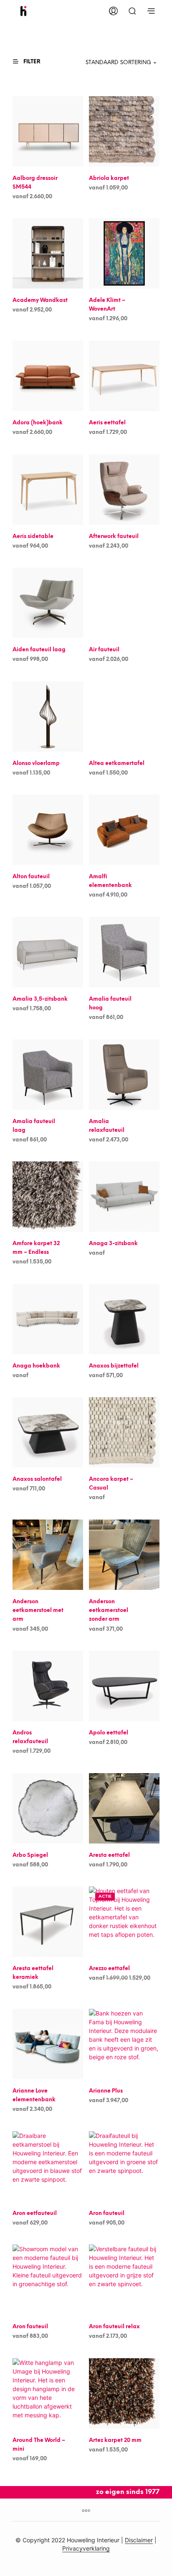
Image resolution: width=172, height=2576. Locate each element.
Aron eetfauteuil (35, 2214)
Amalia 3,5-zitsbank (40, 999)
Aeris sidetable (33, 537)
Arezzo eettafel (109, 1969)
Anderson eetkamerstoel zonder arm (109, 1611)
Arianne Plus (106, 2091)
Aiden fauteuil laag (39, 650)
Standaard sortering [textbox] (118, 63)
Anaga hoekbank (36, 1366)
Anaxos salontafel (37, 1479)
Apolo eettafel (109, 1733)
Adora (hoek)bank (38, 423)
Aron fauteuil (107, 2214)
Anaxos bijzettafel (114, 1366)
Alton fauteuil (31, 877)
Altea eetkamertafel (117, 764)
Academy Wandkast (40, 300)
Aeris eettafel (107, 423)
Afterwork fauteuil (114, 537)
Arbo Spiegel (30, 1855)
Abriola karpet (109, 178)
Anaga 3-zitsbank (113, 1244)
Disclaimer (139, 2540)
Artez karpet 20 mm (115, 2440)
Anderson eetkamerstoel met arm (38, 1611)
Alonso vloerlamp (36, 764)
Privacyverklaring (86, 2549)
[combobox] (116, 63)
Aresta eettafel (109, 1855)
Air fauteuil (104, 650)
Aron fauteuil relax (114, 2327)
